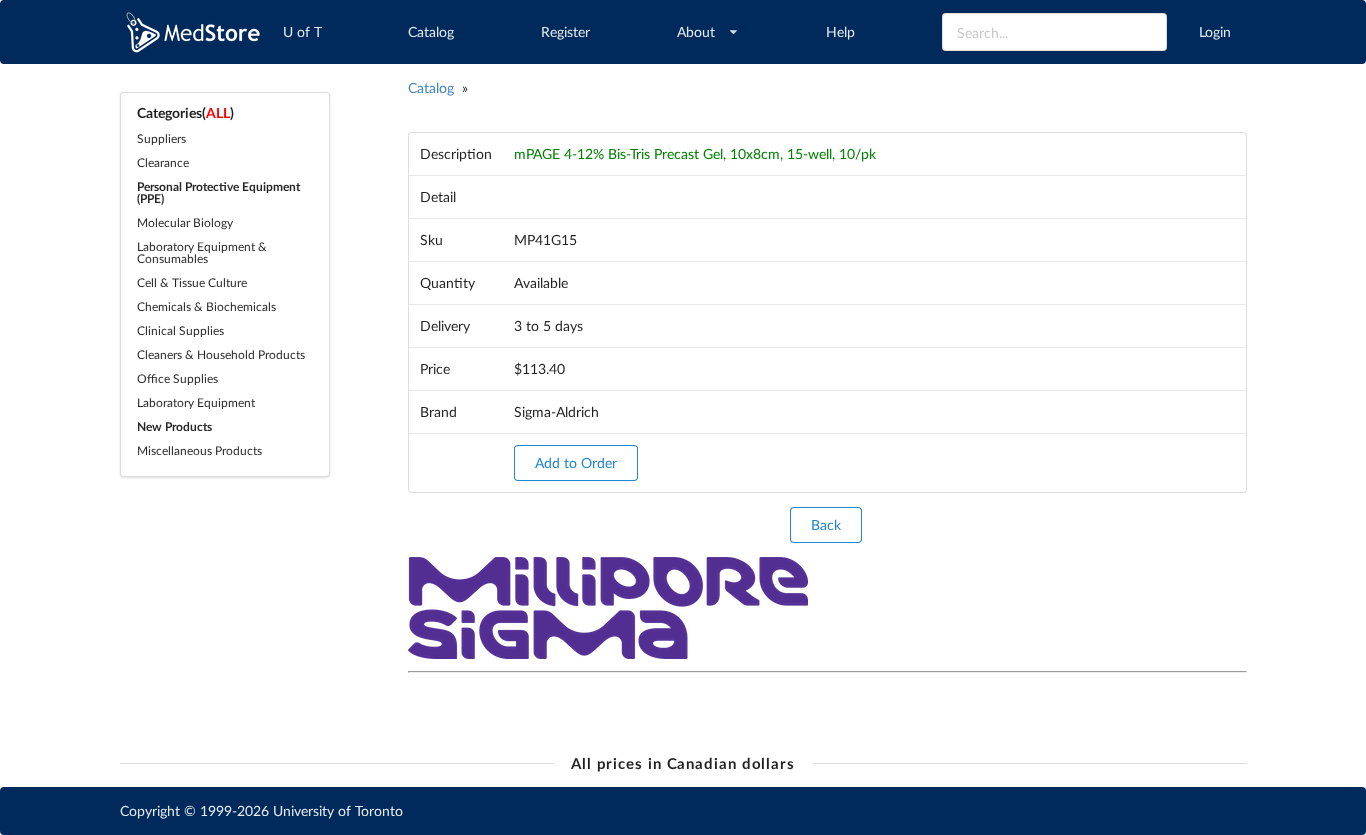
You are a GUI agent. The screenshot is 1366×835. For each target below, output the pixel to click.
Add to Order (576, 462)
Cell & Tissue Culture (192, 282)
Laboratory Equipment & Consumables (202, 252)
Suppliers (161, 138)
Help (840, 31)
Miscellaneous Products (199, 450)
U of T (302, 31)
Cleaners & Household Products (221, 354)
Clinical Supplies (180, 330)
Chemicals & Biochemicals (206, 306)
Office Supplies (177, 378)
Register (565, 31)
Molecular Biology (185, 222)
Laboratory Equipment (196, 402)
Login (1215, 31)
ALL (218, 112)
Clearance (163, 162)
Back (826, 524)
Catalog (431, 31)
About (696, 31)
